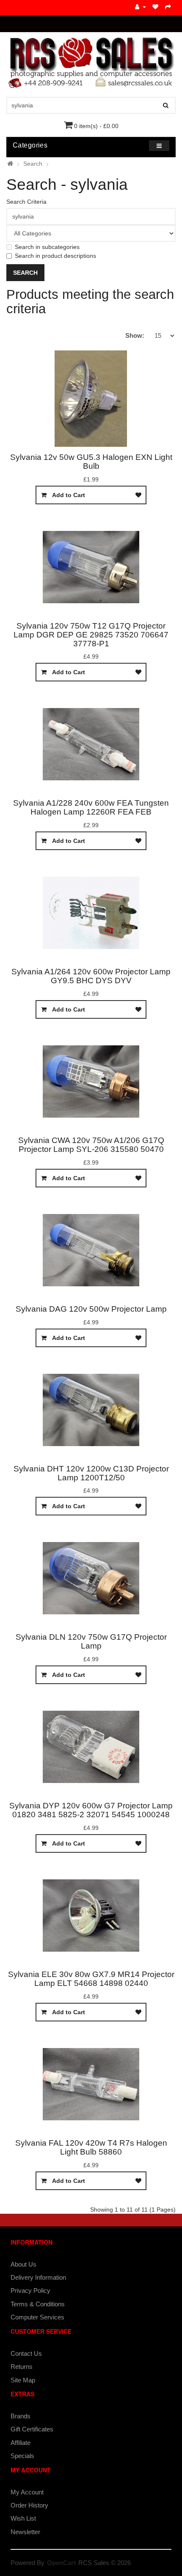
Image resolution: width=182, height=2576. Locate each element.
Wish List (23, 2518)
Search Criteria (26, 202)
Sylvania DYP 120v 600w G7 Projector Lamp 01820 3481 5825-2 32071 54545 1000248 (91, 1810)
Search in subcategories (47, 247)
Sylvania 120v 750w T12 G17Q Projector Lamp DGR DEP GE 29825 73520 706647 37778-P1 (91, 635)
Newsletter (25, 2532)
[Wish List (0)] (156, 7)
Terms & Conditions (38, 2304)
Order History (29, 2505)
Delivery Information (38, 2277)
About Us (23, 2264)
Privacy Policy (30, 2290)
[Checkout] (168, 7)
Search (33, 164)
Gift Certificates (32, 2429)
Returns (22, 2367)
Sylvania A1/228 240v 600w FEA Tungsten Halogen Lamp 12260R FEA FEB (91, 807)
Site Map (23, 2380)
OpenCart (61, 2563)
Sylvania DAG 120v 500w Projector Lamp (91, 1309)
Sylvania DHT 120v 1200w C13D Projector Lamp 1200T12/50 (91, 1473)
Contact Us (26, 2353)
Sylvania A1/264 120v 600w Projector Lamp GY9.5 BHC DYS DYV (91, 976)
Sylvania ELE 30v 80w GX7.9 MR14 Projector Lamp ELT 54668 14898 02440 (91, 1979)
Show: (135, 335)
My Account (27, 2492)
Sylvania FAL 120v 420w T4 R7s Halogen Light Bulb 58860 (91, 2147)
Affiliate (21, 2443)
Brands (21, 2416)
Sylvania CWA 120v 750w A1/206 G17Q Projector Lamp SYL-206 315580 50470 (91, 1145)
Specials (22, 2456)
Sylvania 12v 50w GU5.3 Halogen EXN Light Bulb (91, 462)
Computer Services (37, 2317)
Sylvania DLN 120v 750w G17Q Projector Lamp (91, 1641)
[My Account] (141, 7)
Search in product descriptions (55, 256)
